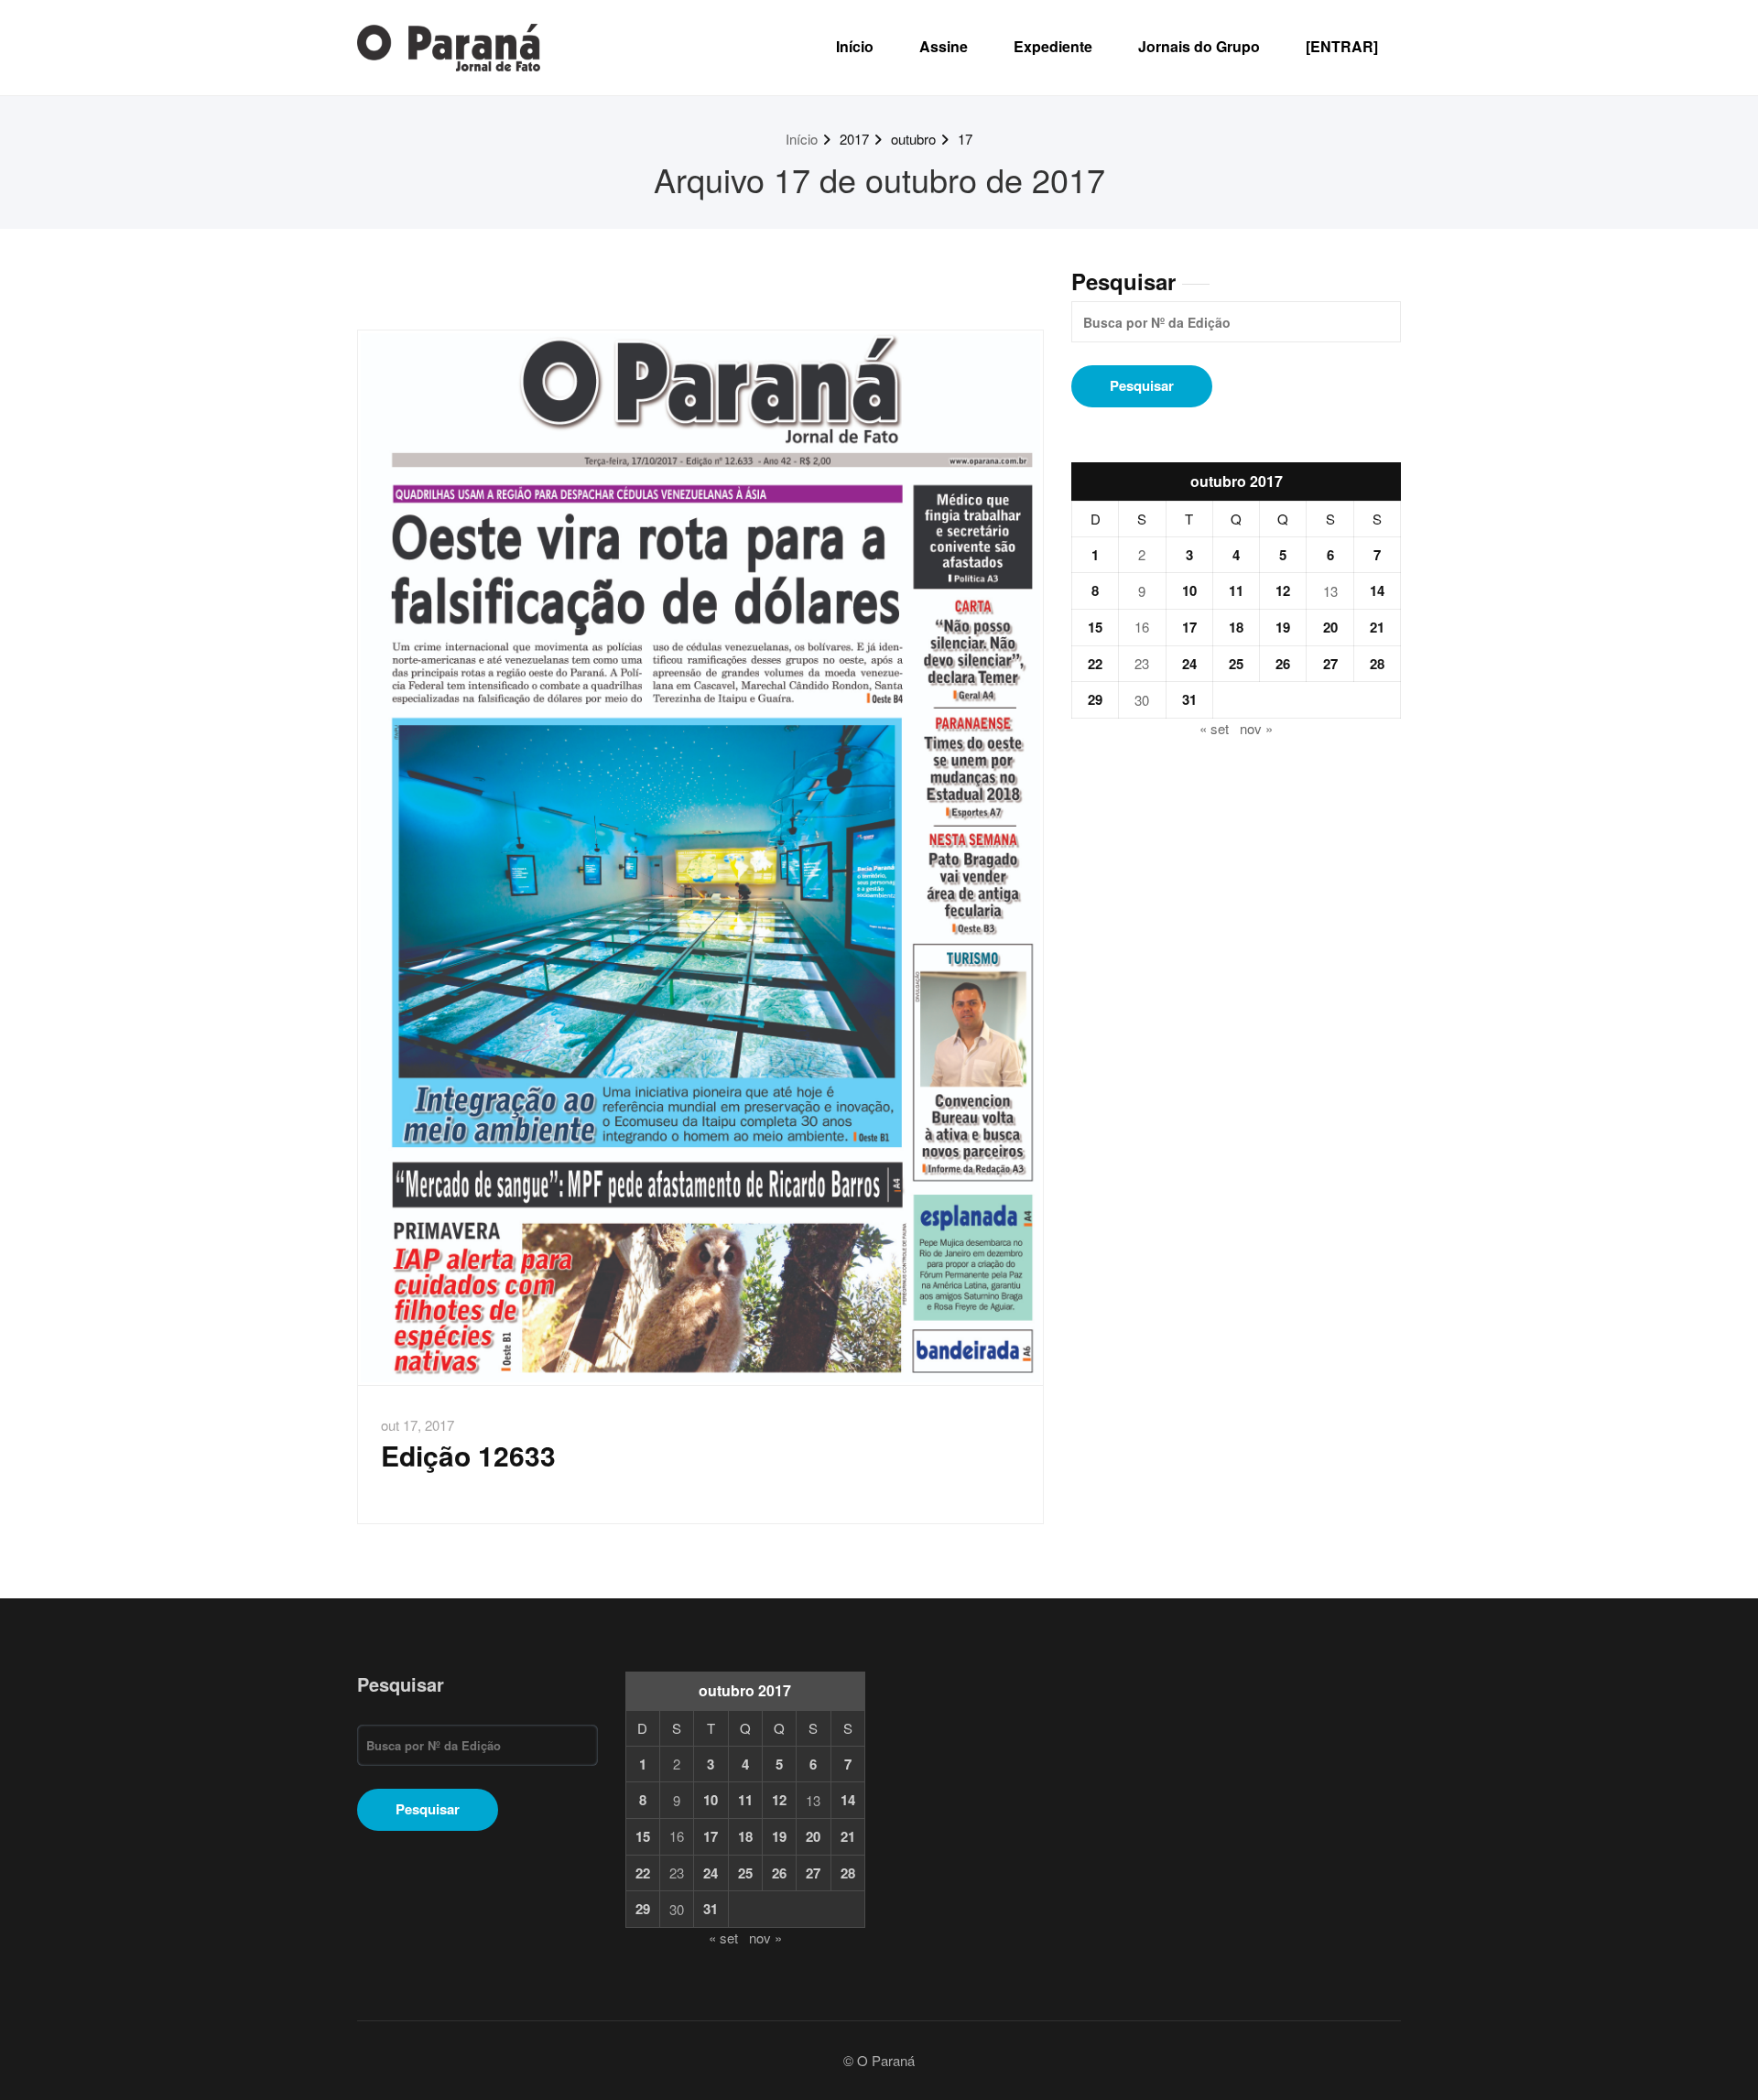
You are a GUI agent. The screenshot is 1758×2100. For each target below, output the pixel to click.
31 (1189, 699)
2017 (854, 139)
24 (1189, 664)
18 (1236, 627)
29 (1095, 699)
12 (1283, 590)
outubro (913, 139)
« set (1214, 728)
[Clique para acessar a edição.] (700, 858)
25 (1236, 664)
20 (1330, 627)
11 (1236, 590)
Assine (944, 46)
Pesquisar (1123, 281)
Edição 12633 (468, 1455)
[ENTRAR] (1342, 46)
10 (1189, 590)
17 (965, 139)
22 (1095, 664)
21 (1377, 627)
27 (1330, 664)
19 (1283, 627)
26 (1283, 664)
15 (1095, 627)
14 (1377, 590)
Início (855, 46)
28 (1377, 664)
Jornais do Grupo (1199, 46)
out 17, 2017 (418, 1425)
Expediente (1053, 46)
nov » (1256, 728)
